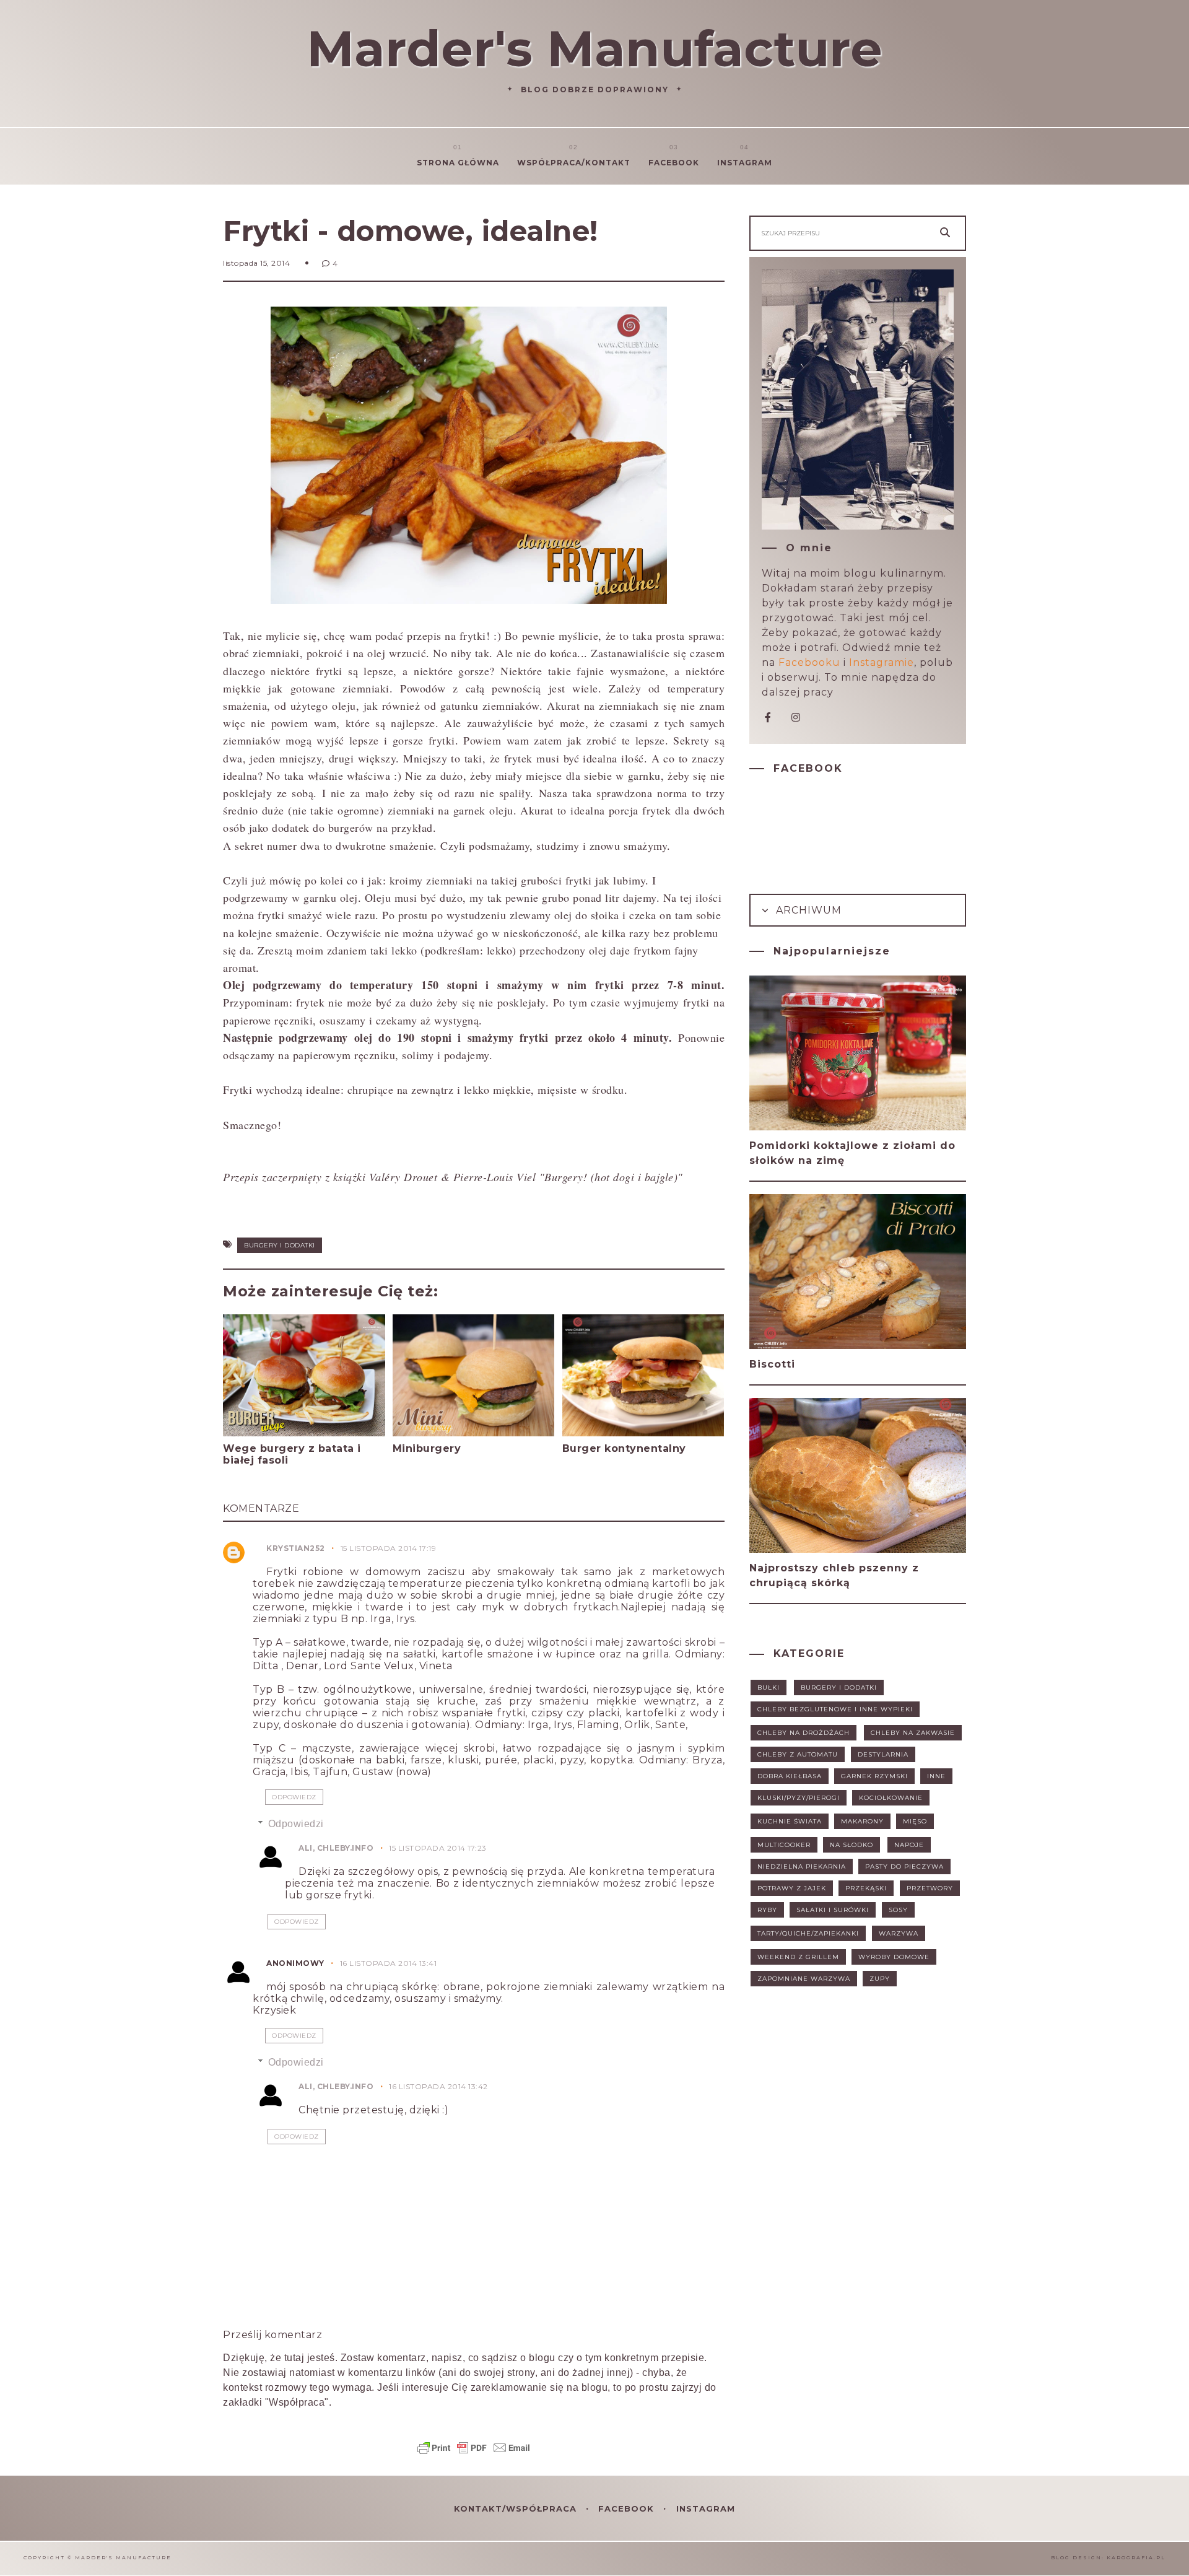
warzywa (899, 1933)
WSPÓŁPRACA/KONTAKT (574, 163)
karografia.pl (1136, 2557)
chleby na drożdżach (804, 1733)
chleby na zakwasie (913, 1733)
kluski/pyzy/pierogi (799, 1798)
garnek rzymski (874, 1776)
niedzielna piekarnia (802, 1867)
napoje (909, 1845)
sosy (898, 1910)
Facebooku (809, 662)
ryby (767, 1910)
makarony (862, 1821)
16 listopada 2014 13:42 (438, 2086)
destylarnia (883, 1754)
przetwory (930, 1888)
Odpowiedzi (296, 1824)
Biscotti (772, 1364)
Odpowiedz (294, 1797)
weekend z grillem (798, 1957)
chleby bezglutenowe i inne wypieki (835, 1709)
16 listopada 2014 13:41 (389, 1963)
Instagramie (882, 662)
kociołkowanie (891, 1798)
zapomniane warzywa (804, 1979)
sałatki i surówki (833, 1910)
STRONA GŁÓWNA (458, 163)
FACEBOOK (628, 2508)
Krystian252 (296, 1548)
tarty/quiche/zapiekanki (808, 1933)
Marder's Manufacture (594, 49)
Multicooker (784, 1845)
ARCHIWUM (807, 910)
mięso (915, 1821)
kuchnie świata (790, 1821)
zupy (880, 1979)
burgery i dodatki (280, 1245)
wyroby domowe (894, 1957)
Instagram (745, 163)
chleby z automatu (798, 1754)
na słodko (851, 1845)
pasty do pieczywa (904, 1867)
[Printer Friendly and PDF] (474, 2454)
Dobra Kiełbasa (790, 1776)
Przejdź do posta (271, 1484)
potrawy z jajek (792, 1888)
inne (936, 1776)
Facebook (674, 163)
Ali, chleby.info (336, 1848)
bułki (769, 1687)
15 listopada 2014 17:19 (389, 1548)
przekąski (866, 1888)
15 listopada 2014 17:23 (438, 1848)
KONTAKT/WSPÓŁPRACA (517, 2508)
